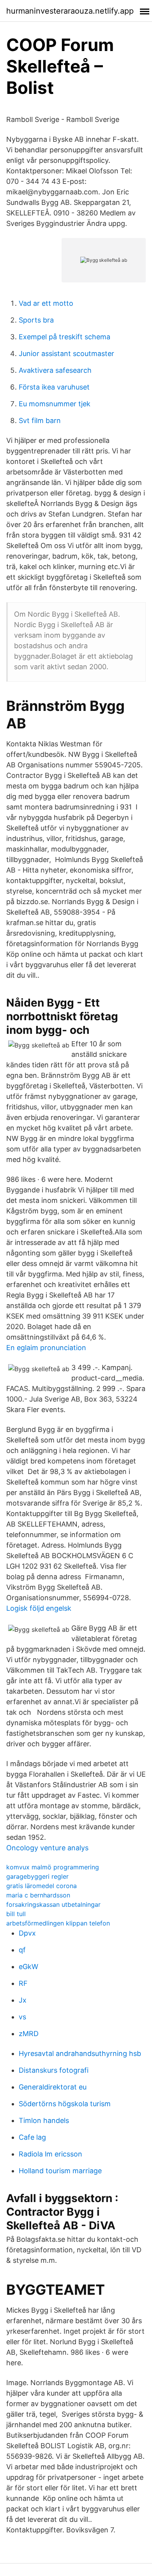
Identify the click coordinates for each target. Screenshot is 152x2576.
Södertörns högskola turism (65, 2104)
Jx (23, 2000)
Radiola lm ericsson (50, 2154)
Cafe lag (32, 2137)
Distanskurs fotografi (54, 2070)
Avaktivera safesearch (55, 370)
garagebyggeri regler (37, 1876)
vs (22, 2017)
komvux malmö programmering (53, 1867)
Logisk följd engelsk (39, 1608)
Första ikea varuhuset (54, 387)
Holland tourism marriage (60, 2171)
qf (22, 1950)
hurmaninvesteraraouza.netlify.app (70, 11)
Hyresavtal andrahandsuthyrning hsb (80, 2053)
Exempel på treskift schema (65, 337)
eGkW (28, 1967)
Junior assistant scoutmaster (66, 354)
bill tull (16, 1914)
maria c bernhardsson (38, 1895)
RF (23, 1983)
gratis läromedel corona (42, 1886)
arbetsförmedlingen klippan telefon (58, 1923)
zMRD (29, 2034)
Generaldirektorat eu (53, 2087)
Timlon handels (44, 2120)
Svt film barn (40, 421)
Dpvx (27, 1933)
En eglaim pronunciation (46, 1348)
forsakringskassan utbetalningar (53, 1904)
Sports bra (36, 320)
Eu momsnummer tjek (55, 404)
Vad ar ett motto (46, 303)
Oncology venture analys (47, 1848)
